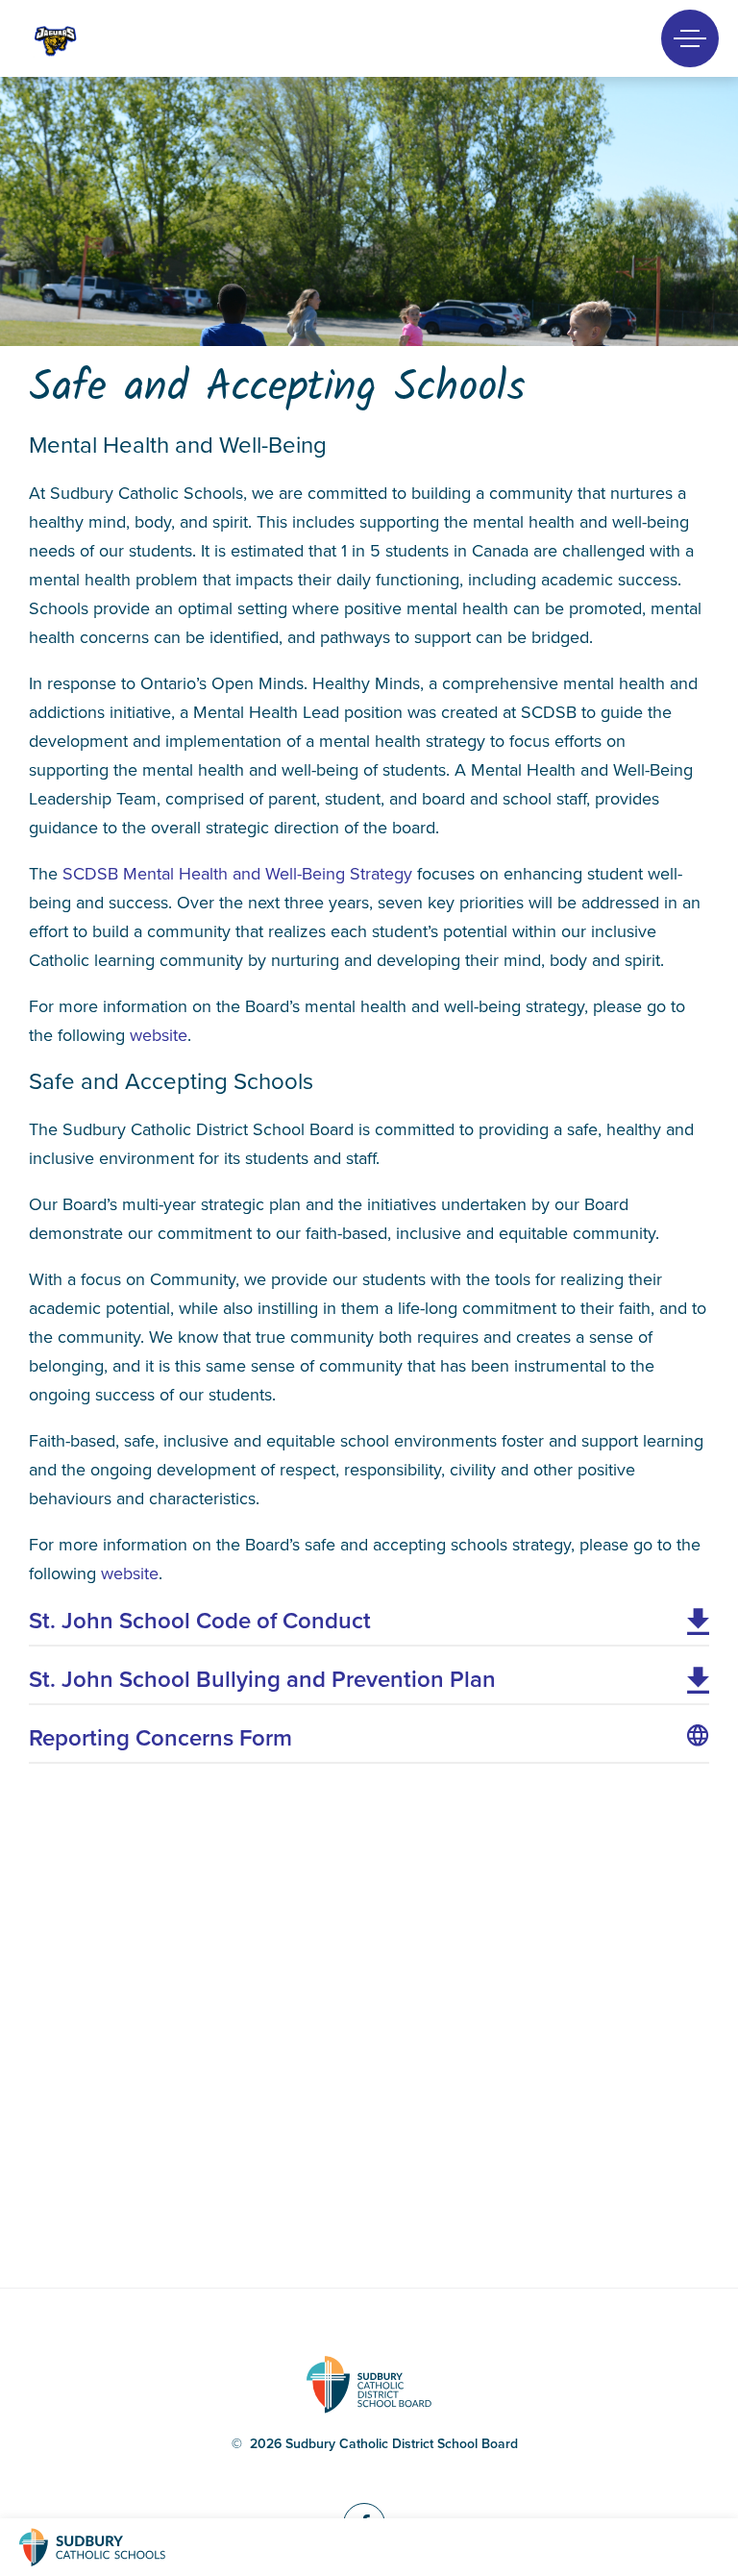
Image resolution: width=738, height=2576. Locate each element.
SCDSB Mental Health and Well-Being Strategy (237, 874)
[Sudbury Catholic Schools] (111, 2547)
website (159, 1035)
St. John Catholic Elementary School (88, 39)
